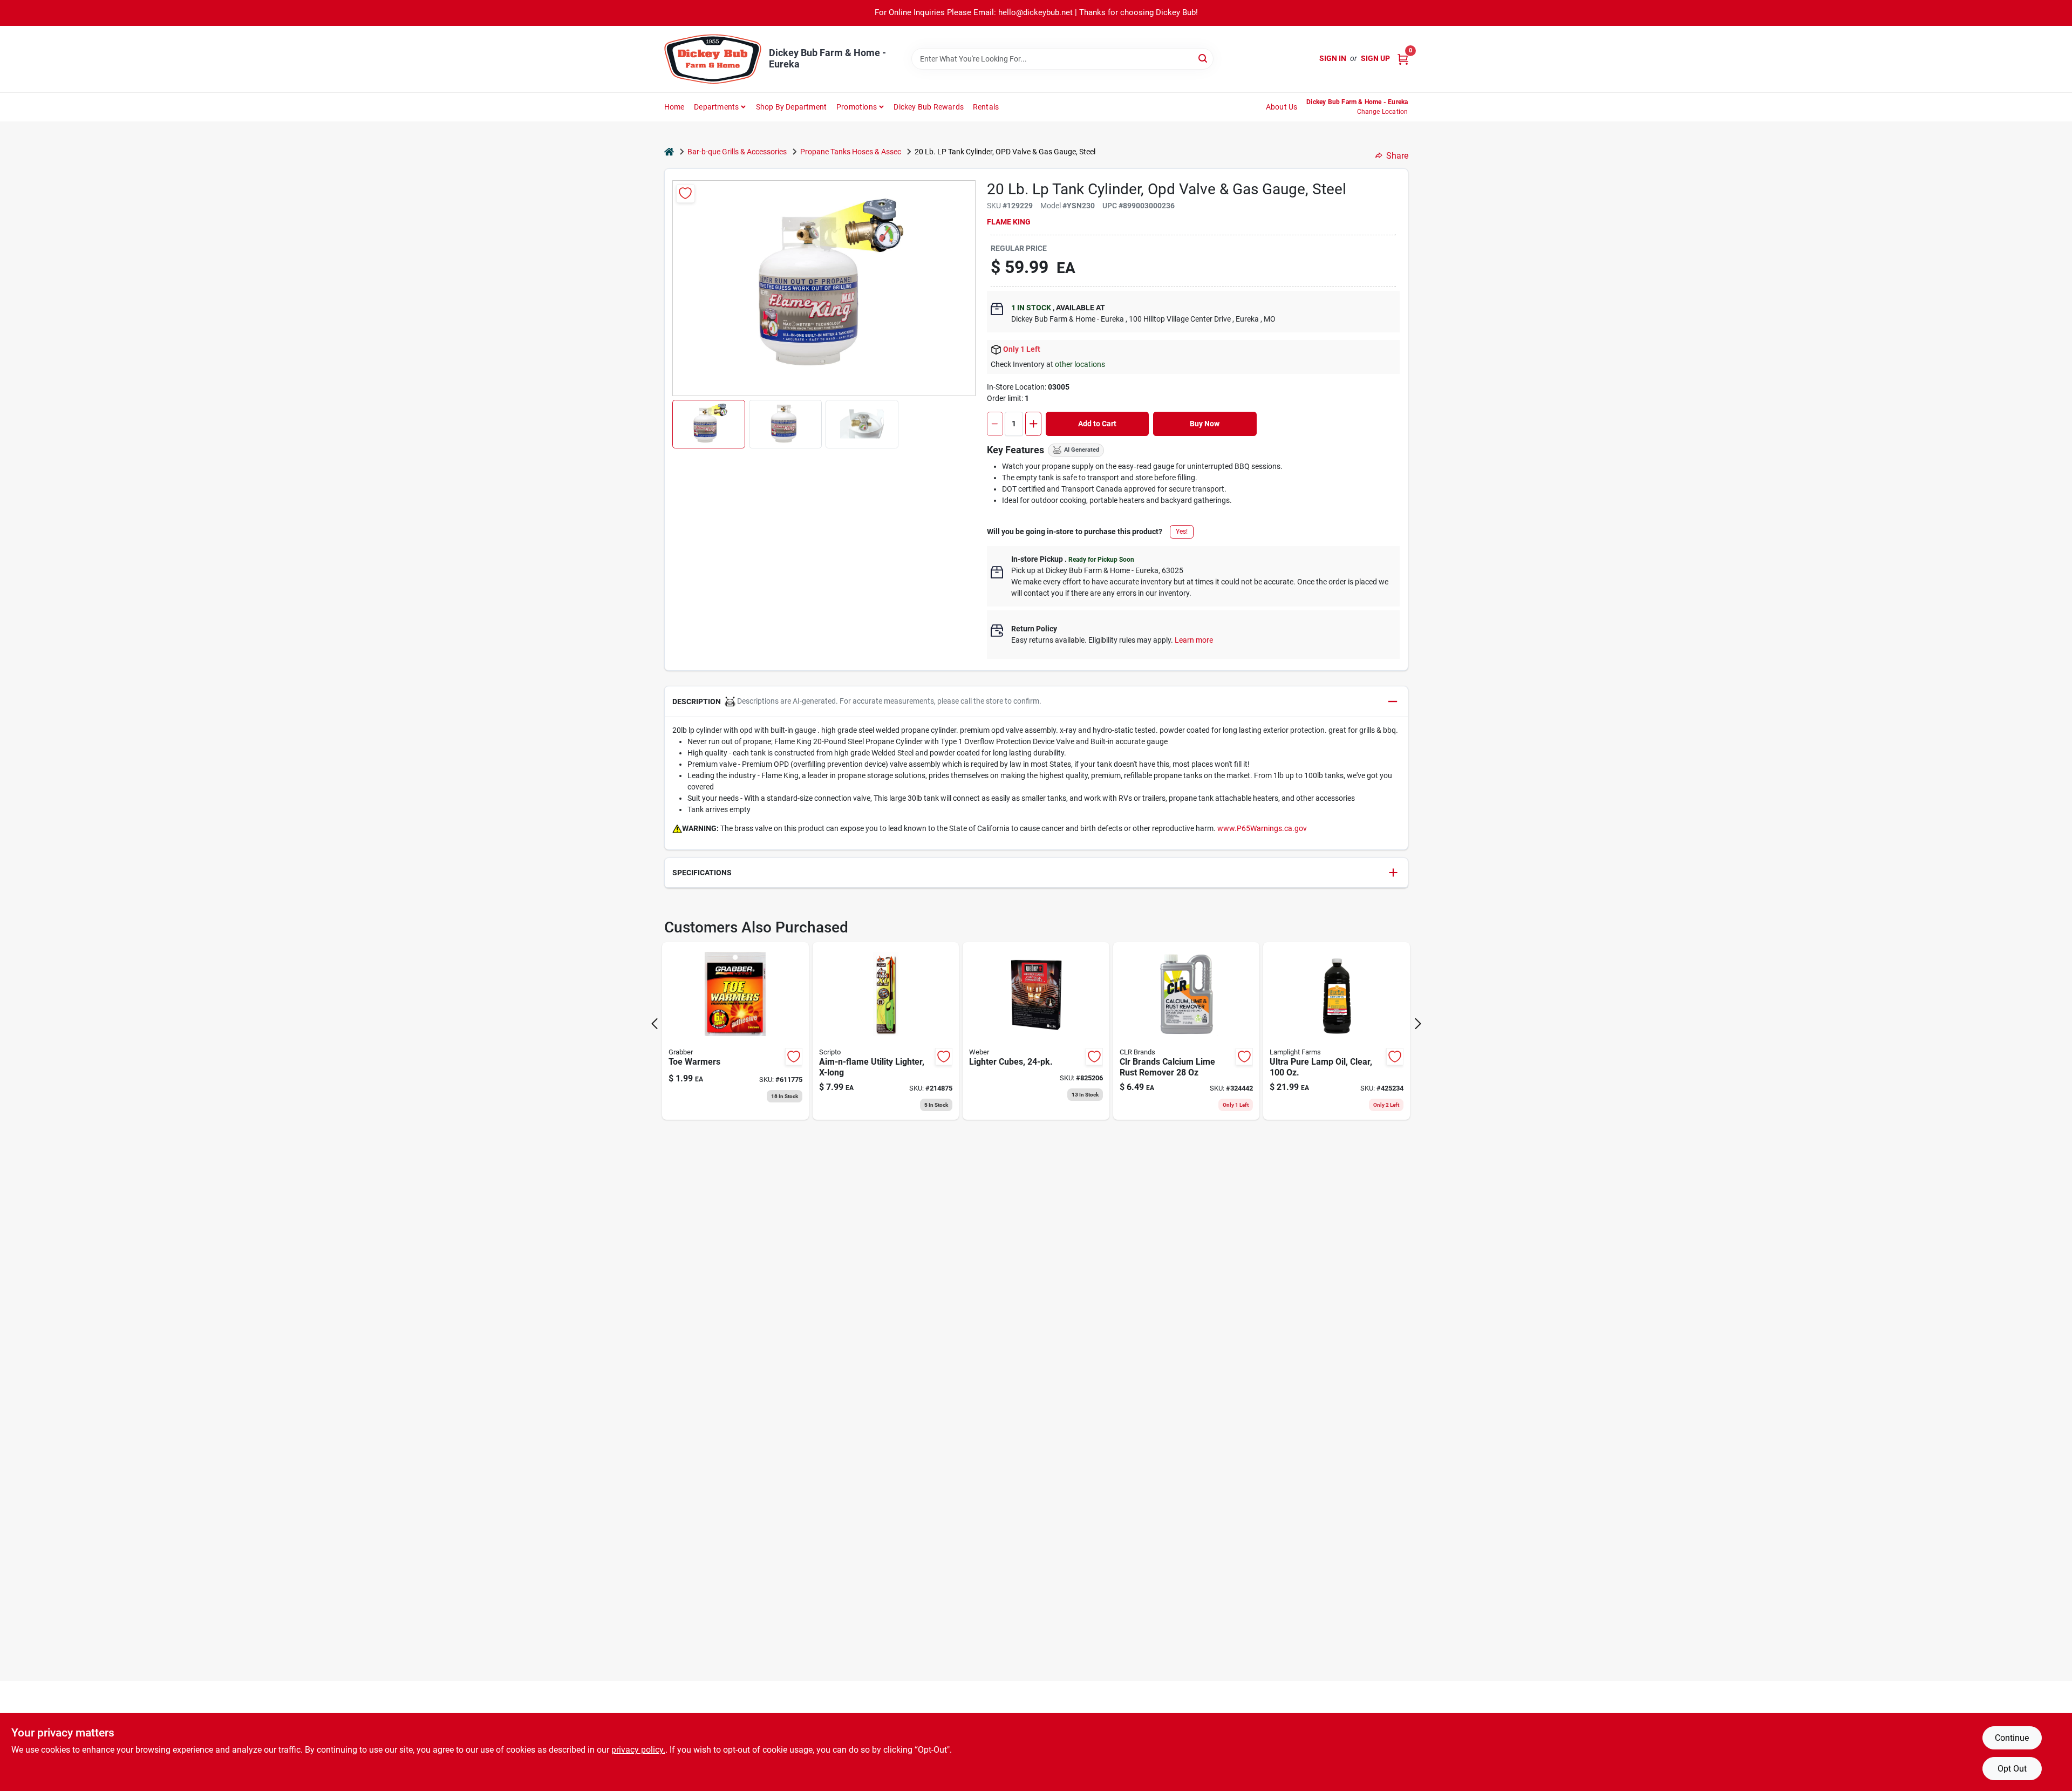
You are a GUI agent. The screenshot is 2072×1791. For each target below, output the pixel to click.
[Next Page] (1418, 1024)
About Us (1282, 107)
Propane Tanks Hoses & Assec (851, 152)
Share (1397, 156)
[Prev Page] (655, 1024)
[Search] (1204, 58)
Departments (716, 107)
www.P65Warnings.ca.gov (1262, 828)
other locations (1080, 364)
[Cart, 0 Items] (1403, 59)
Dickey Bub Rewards (929, 107)
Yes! (1182, 532)
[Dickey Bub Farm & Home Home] (713, 59)
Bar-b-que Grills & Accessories (737, 152)
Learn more (1194, 640)
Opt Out (2012, 1769)
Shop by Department (792, 107)
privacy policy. (638, 1750)
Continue (2012, 1738)
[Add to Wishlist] (686, 193)
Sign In (1333, 58)
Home (674, 107)
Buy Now (1205, 424)
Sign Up (1375, 58)
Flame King (1009, 222)
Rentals (986, 107)
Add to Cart (1097, 424)
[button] (709, 424)
